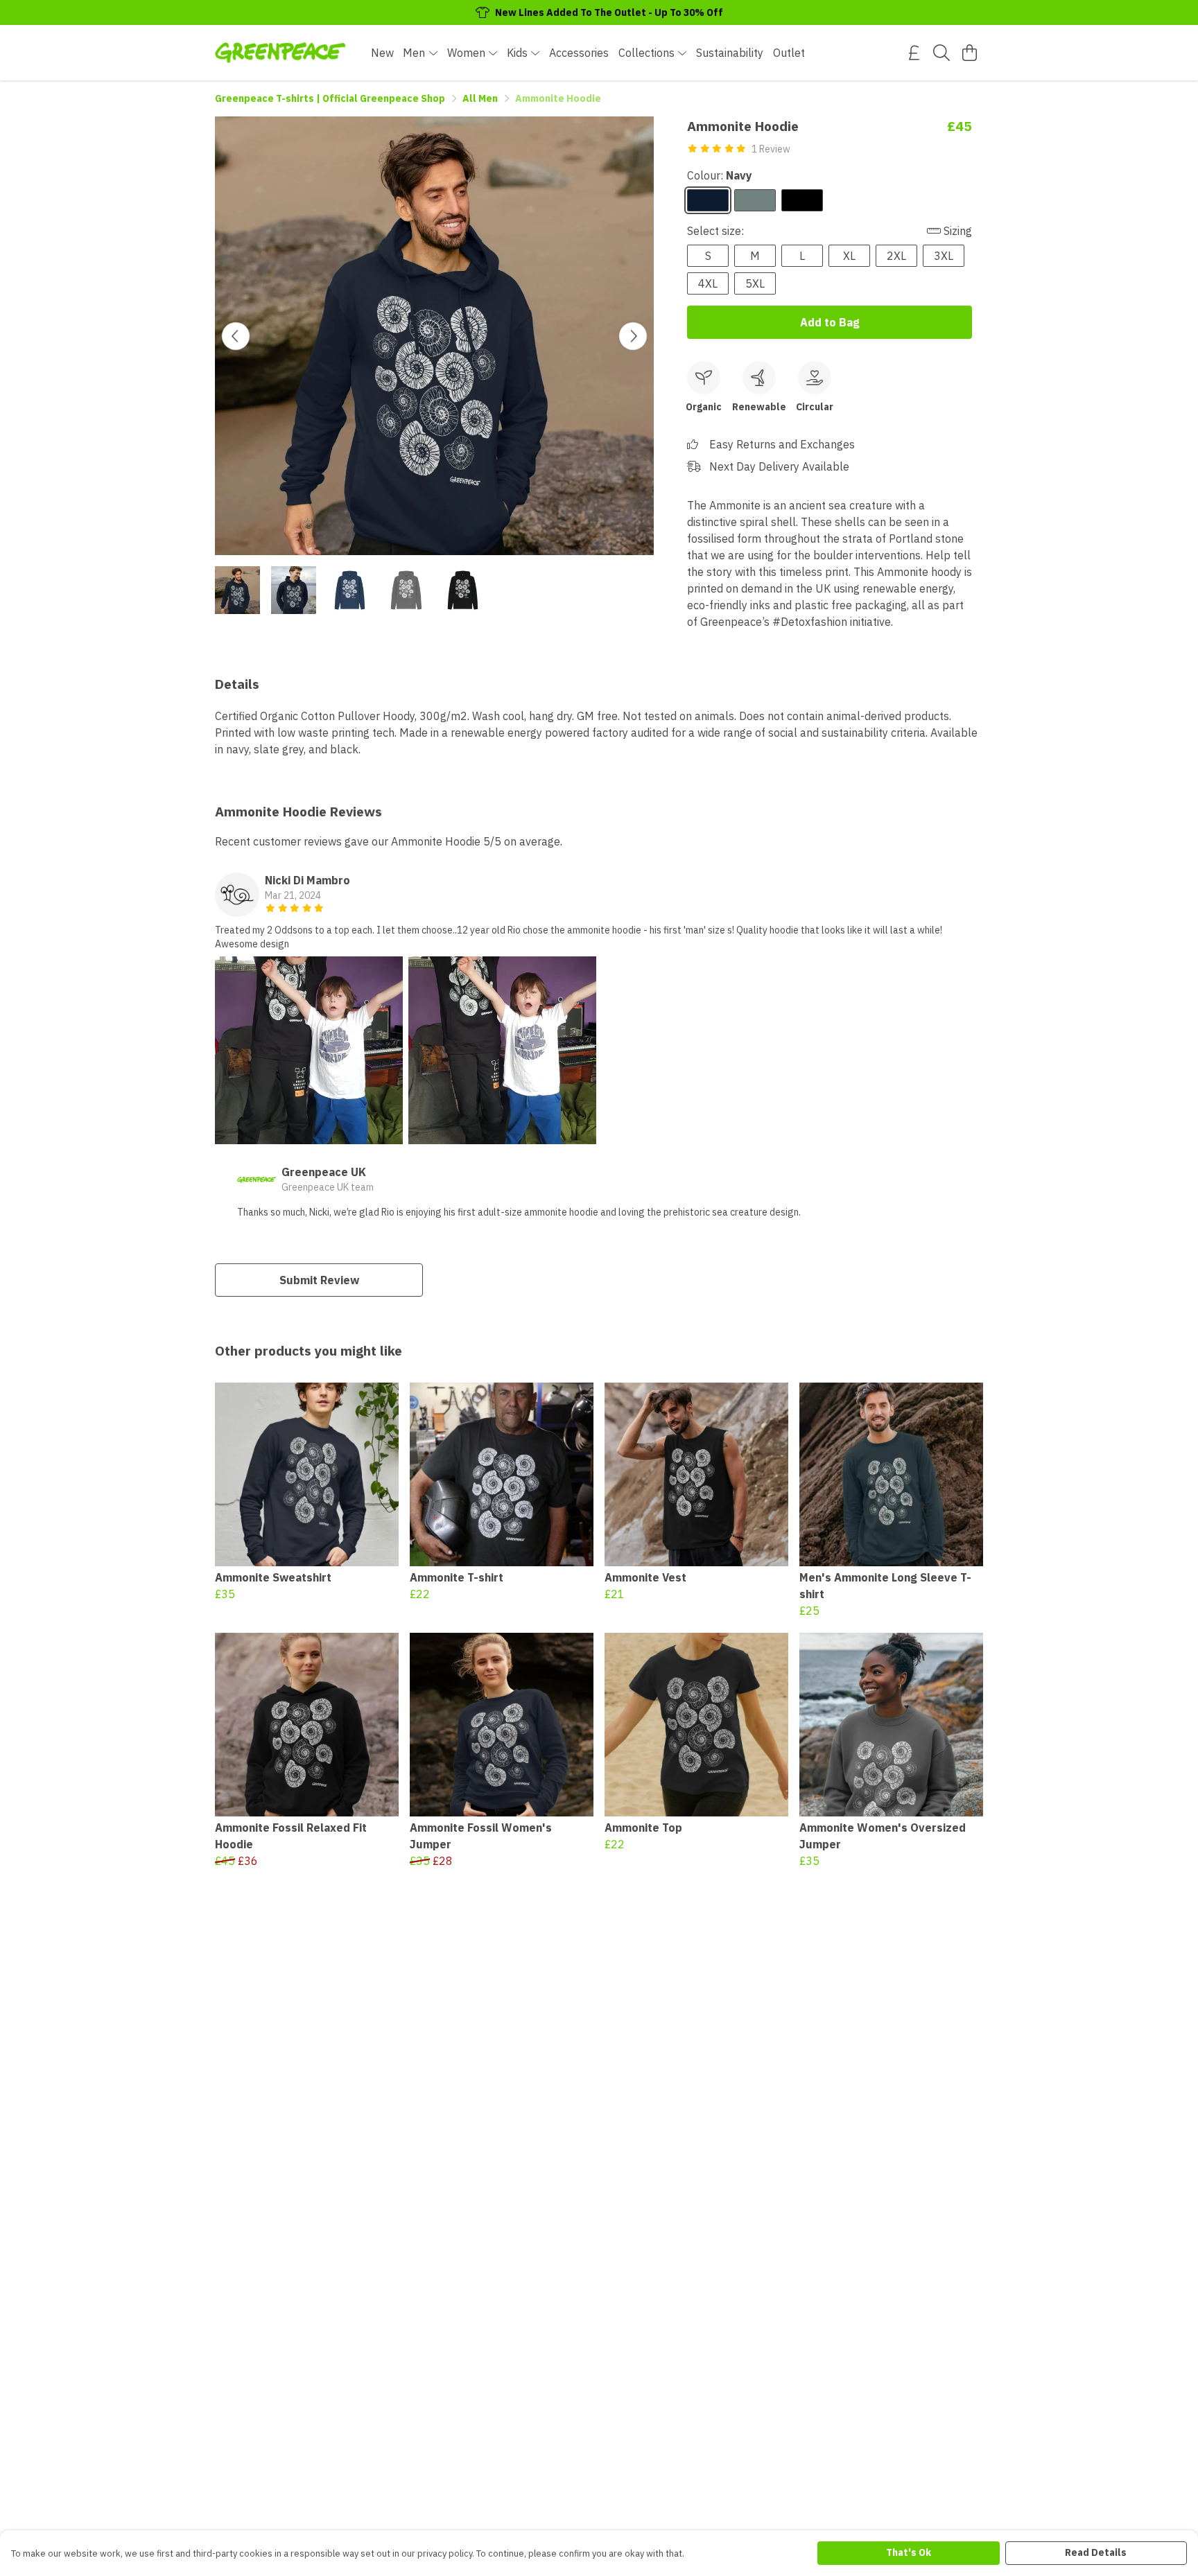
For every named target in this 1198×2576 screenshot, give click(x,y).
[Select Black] (802, 200)
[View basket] (969, 53)
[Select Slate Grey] (755, 200)
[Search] (941, 53)
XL (849, 256)
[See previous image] (236, 336)
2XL (896, 256)
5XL (755, 283)
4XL (708, 283)
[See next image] (633, 336)
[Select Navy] (708, 200)
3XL (944, 256)
